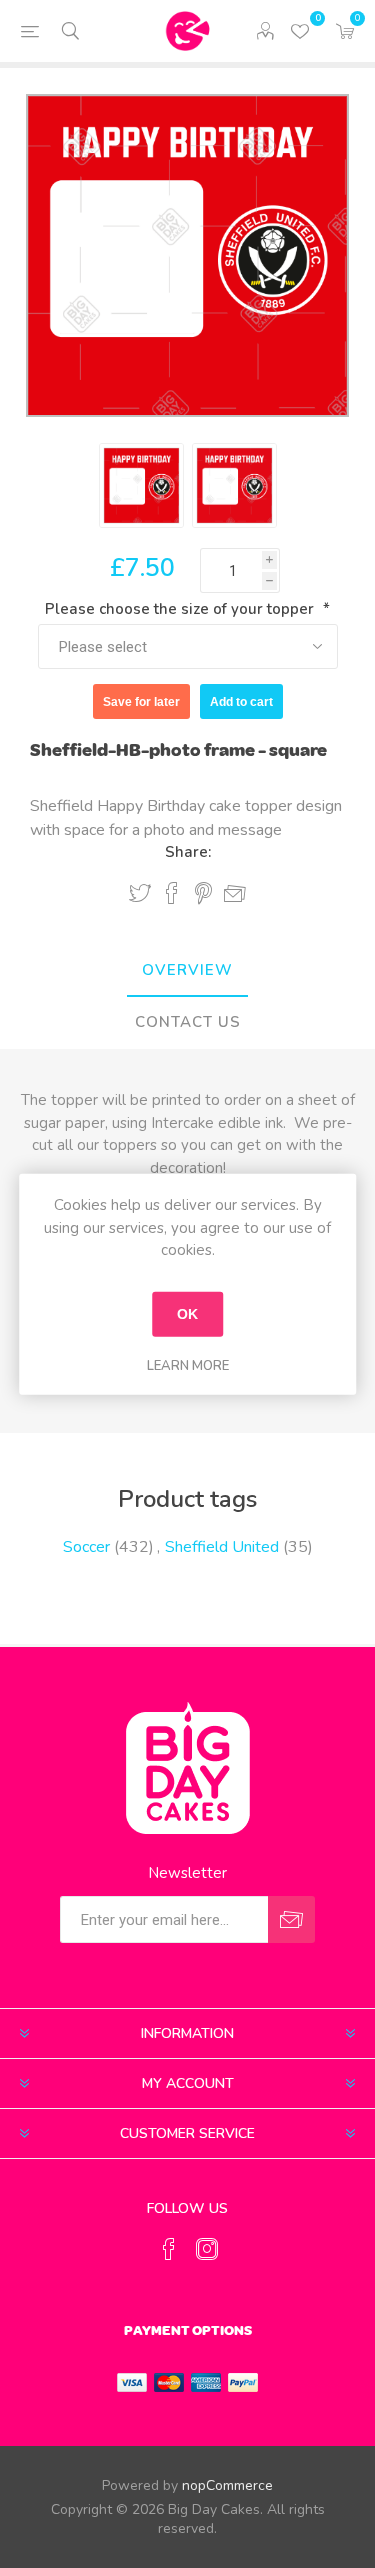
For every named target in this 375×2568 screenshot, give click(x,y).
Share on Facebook (172, 893)
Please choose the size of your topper (181, 609)
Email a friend (235, 894)
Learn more (188, 1365)
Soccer (86, 1547)
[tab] (187, 971)
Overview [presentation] (187, 970)
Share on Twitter (140, 893)
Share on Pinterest (203, 893)
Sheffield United (222, 1547)
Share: (188, 852)
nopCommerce (227, 2485)
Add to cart (241, 702)
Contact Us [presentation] (188, 1022)
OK (187, 1314)
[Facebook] (169, 2249)
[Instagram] (207, 2249)
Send (291, 1919)
